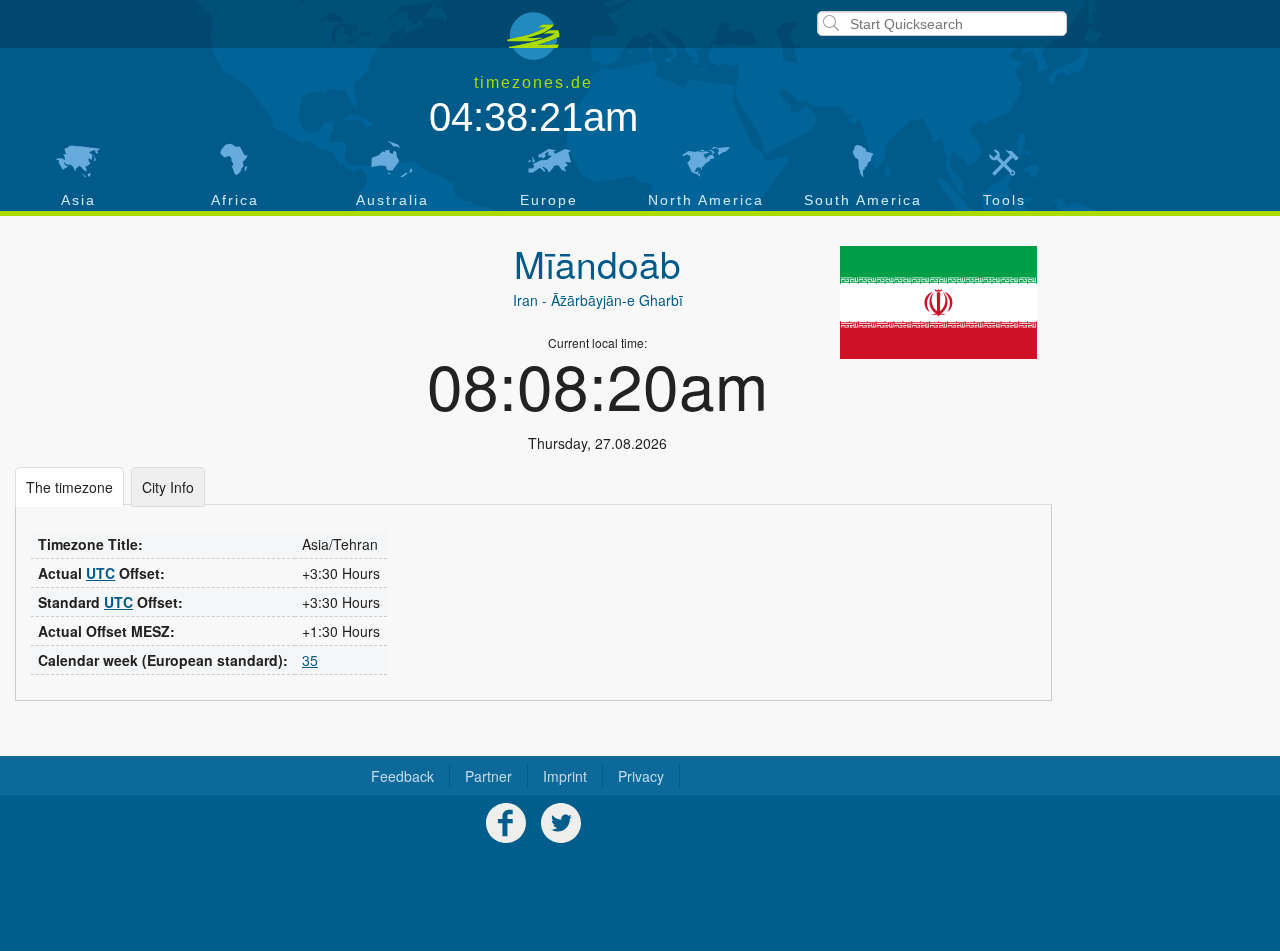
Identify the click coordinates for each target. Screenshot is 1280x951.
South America (863, 200)
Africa (235, 200)
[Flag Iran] (938, 302)
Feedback (402, 776)
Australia (392, 200)
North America (706, 200)
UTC (100, 573)
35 (310, 660)
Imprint (565, 776)
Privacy (641, 776)
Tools (1004, 200)
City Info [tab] (168, 487)
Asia (78, 200)
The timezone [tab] (69, 487)
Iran (525, 300)
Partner (488, 776)
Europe (549, 200)
